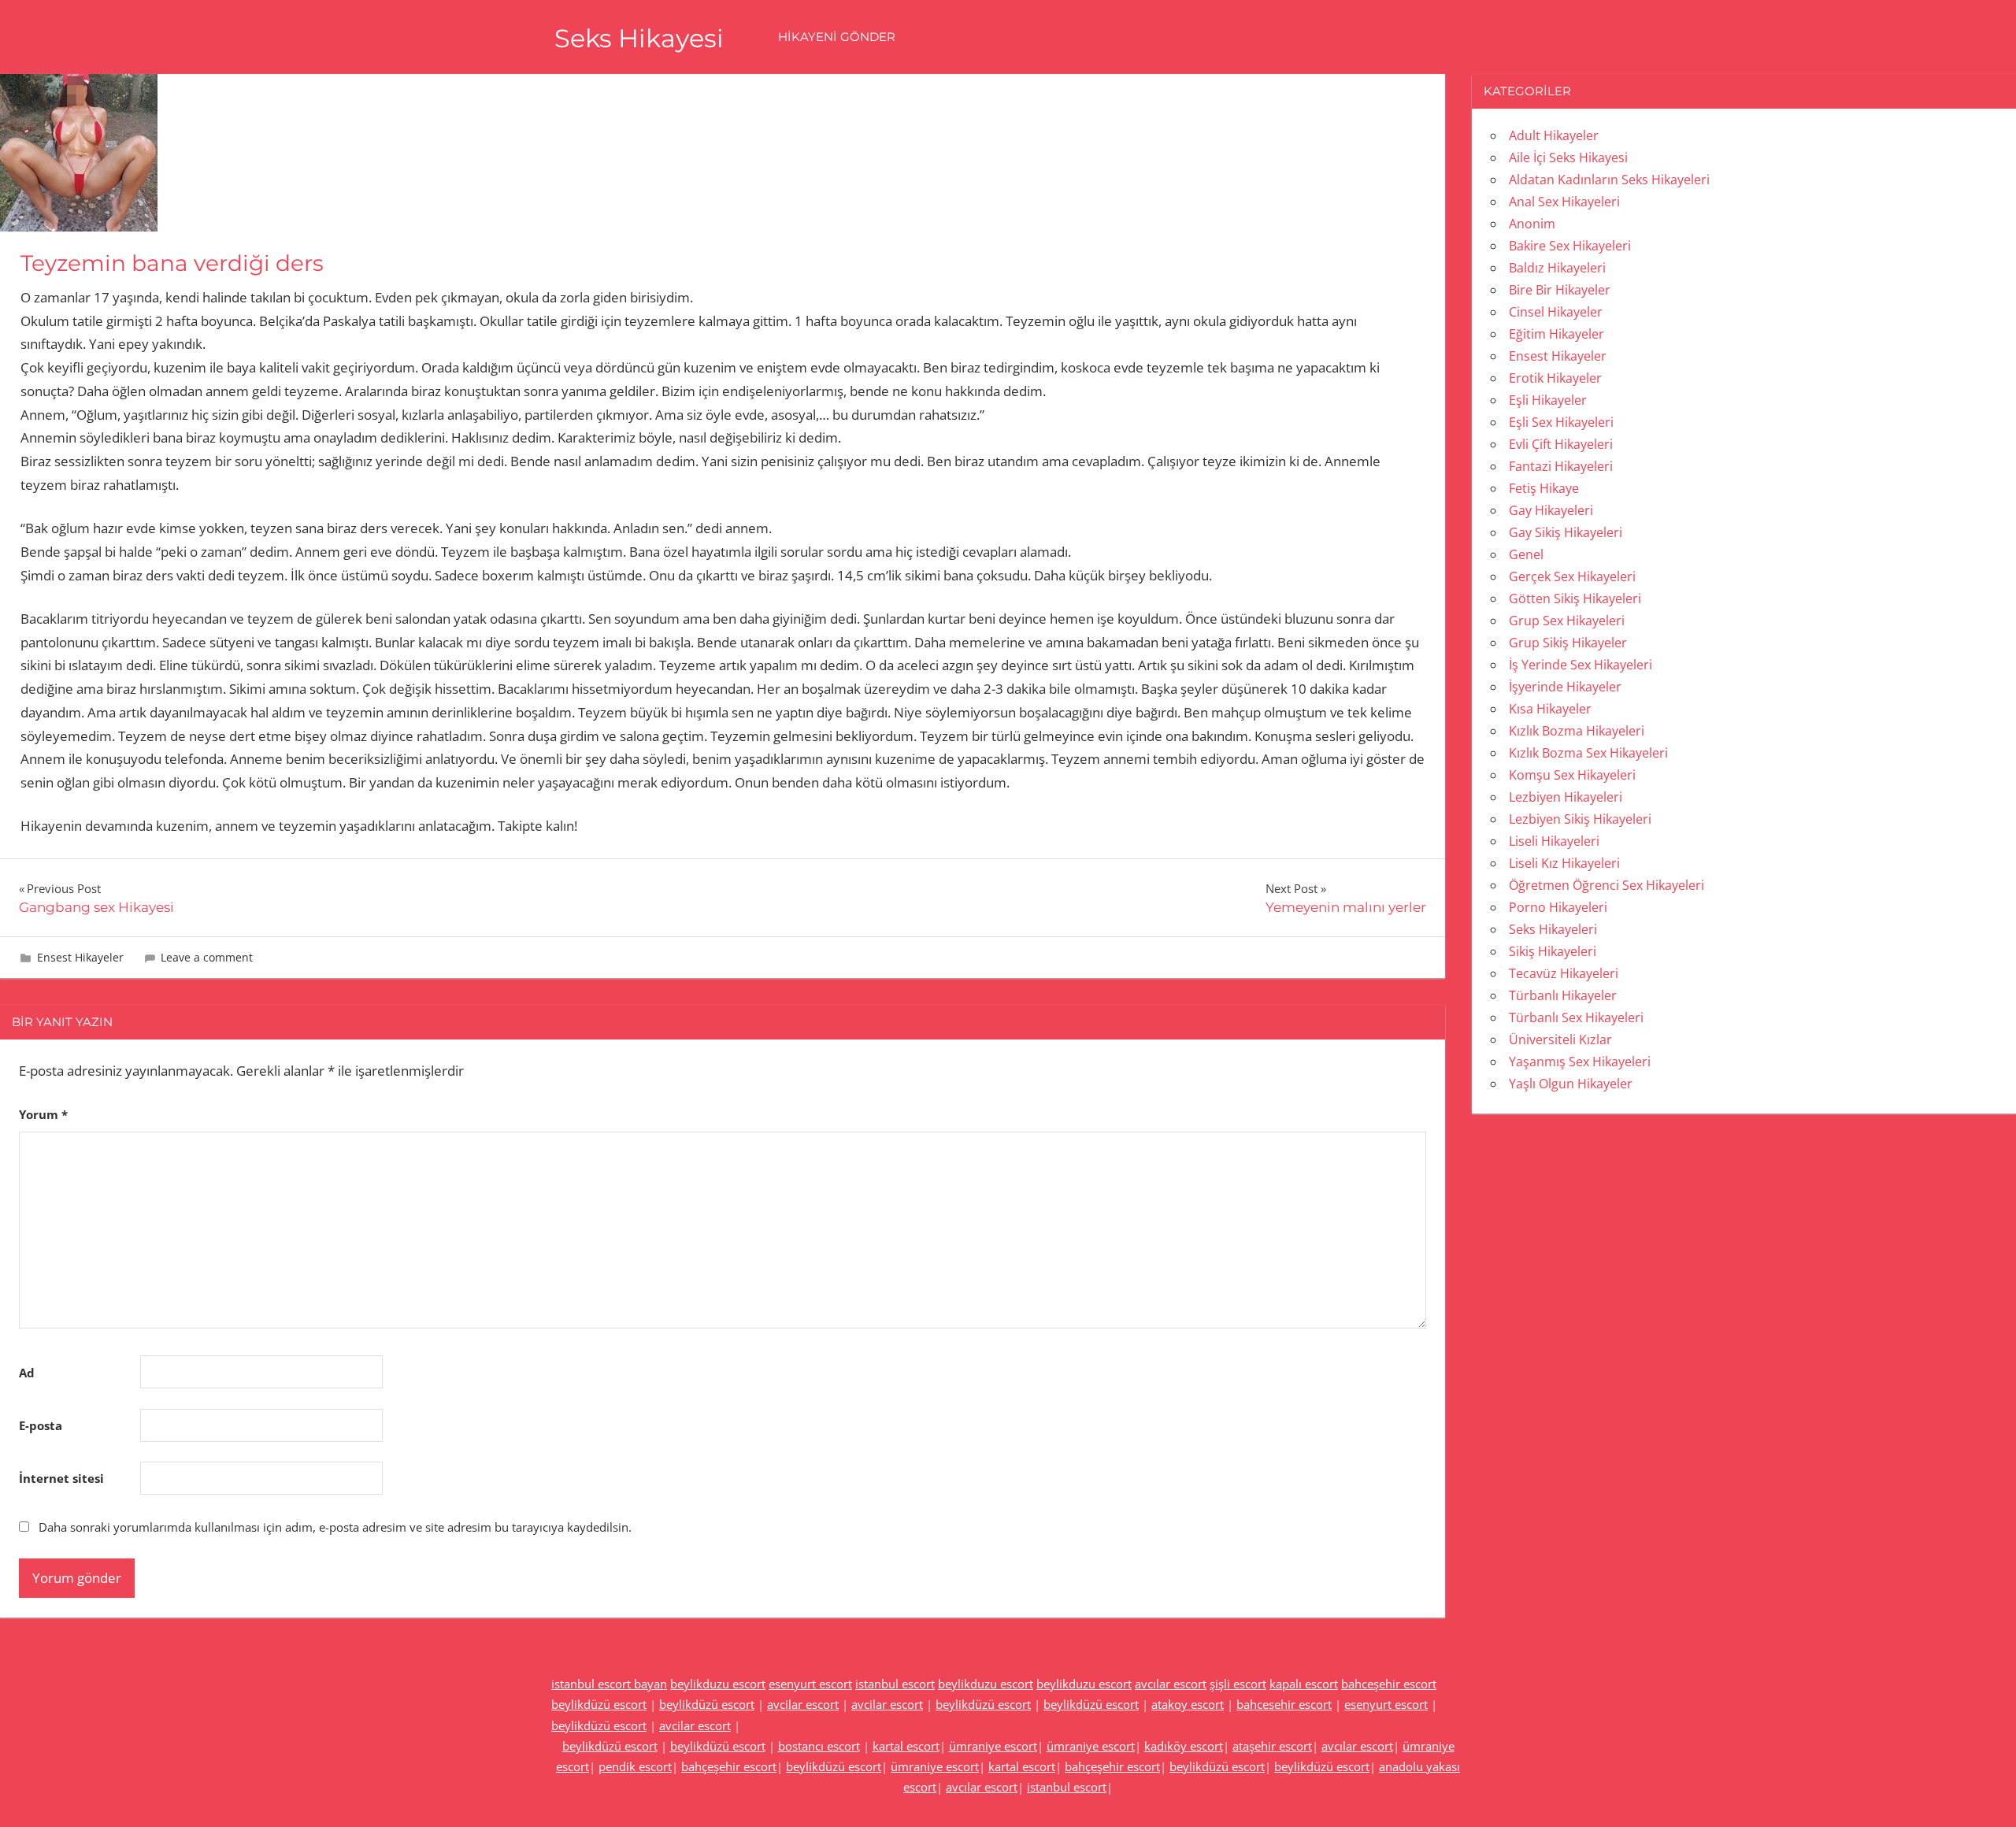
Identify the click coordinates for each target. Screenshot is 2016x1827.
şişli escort (1238, 1684)
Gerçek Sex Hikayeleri (1572, 576)
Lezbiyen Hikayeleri (1566, 797)
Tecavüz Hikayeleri (1564, 973)
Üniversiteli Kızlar (1560, 1039)
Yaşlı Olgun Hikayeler (1571, 1084)
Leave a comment (207, 957)
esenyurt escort (810, 1684)
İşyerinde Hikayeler (1565, 687)
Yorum (43, 1114)
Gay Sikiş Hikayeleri (1566, 532)
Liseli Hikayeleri (1554, 841)
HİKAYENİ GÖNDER (837, 37)
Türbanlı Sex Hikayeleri (1576, 1017)
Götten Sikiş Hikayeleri (1575, 598)
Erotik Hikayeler (1555, 378)
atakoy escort (1188, 1704)
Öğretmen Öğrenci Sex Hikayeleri (1606, 885)
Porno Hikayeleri (1558, 907)
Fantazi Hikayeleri (1561, 466)
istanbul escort (895, 1684)
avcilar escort (803, 1704)
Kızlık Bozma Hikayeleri (1577, 731)
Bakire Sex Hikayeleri (1570, 246)
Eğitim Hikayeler (1556, 334)
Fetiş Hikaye (1544, 488)
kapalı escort (1304, 1684)
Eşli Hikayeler (1548, 400)
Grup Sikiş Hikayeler (1568, 643)
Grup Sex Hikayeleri (1567, 621)
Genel (1526, 554)
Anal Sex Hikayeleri (1564, 202)
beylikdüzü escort (599, 1704)
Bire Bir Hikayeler (1560, 290)
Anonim (1532, 224)
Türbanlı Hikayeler (1563, 995)
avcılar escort (1171, 1684)
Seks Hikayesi (639, 38)
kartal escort (906, 1746)
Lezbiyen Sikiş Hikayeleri (1580, 819)
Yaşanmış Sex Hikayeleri (1580, 1062)
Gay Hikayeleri (1551, 510)
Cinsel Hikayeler (1556, 312)
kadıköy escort (1184, 1746)
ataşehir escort (1272, 1746)
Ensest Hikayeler (80, 957)
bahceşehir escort (1389, 1684)
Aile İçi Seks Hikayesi (1568, 157)
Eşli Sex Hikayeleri (1561, 422)
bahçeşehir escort (729, 1766)
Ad (27, 1373)
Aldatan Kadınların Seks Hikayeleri (1609, 180)
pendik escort (635, 1766)
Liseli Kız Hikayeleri (1564, 863)
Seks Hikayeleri (1553, 929)
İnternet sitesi (61, 1478)
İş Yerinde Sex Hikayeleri (1581, 665)
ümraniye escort (993, 1746)
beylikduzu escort (718, 1684)
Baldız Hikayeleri (1557, 268)
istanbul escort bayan (609, 1684)
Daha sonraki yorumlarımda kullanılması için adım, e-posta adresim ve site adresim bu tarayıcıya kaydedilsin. (335, 1527)
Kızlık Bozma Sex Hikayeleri (1588, 753)
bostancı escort (819, 1746)
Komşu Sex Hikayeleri (1572, 775)
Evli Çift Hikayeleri (1561, 444)
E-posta (41, 1425)
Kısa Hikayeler (1550, 709)
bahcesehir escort (1284, 1704)
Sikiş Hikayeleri (1553, 951)
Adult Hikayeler (1554, 135)
